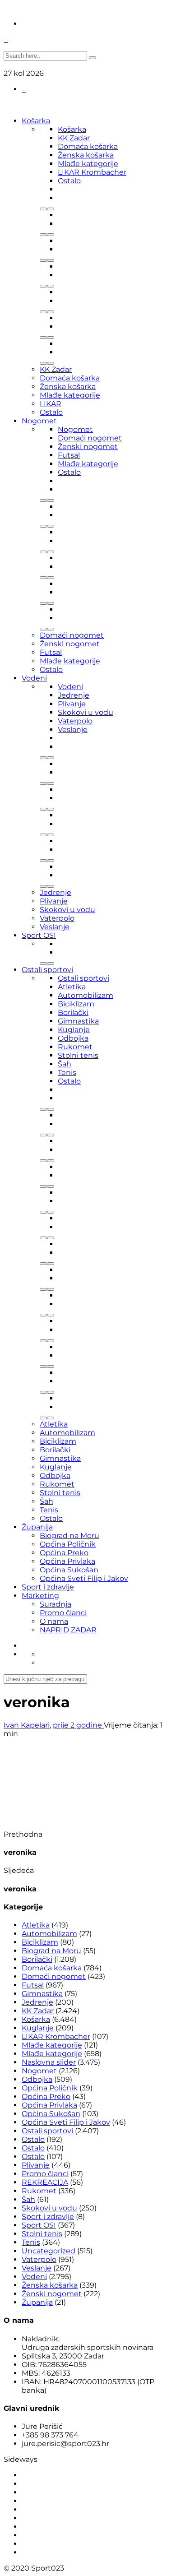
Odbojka (73, 1038)
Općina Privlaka (67, 1561)
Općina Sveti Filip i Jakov (84, 1578)
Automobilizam (86, 995)
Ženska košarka (86, 155)
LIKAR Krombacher (92, 172)
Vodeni (34, 678)
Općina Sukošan (69, 1570)
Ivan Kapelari (27, 1725)
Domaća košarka (88, 146)
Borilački (73, 1012)
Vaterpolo (75, 721)
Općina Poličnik (68, 1544)
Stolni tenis (78, 1055)
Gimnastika (78, 1021)
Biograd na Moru (69, 1536)
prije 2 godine (78, 1725)
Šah (65, 1064)
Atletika (72, 987)
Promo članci (63, 1613)
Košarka (36, 121)
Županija (37, 1527)
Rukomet (75, 1047)
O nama (54, 1621)
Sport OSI (39, 935)
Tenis (67, 1073)
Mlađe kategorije (88, 164)
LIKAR (51, 404)
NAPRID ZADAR (68, 1630)
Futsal (69, 455)
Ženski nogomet (88, 447)
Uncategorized (49, 2251)
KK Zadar (74, 138)
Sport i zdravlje (48, 1587)
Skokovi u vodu (86, 712)
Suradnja (56, 1604)
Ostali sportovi (47, 970)
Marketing (40, 1596)
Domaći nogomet (90, 438)
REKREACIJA (45, 2182)
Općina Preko (64, 1553)
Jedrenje (74, 695)
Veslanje (73, 730)
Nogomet (39, 421)
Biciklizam (76, 1004)
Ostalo (69, 181)
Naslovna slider (49, 2062)
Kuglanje (74, 1030)
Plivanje (72, 704)
